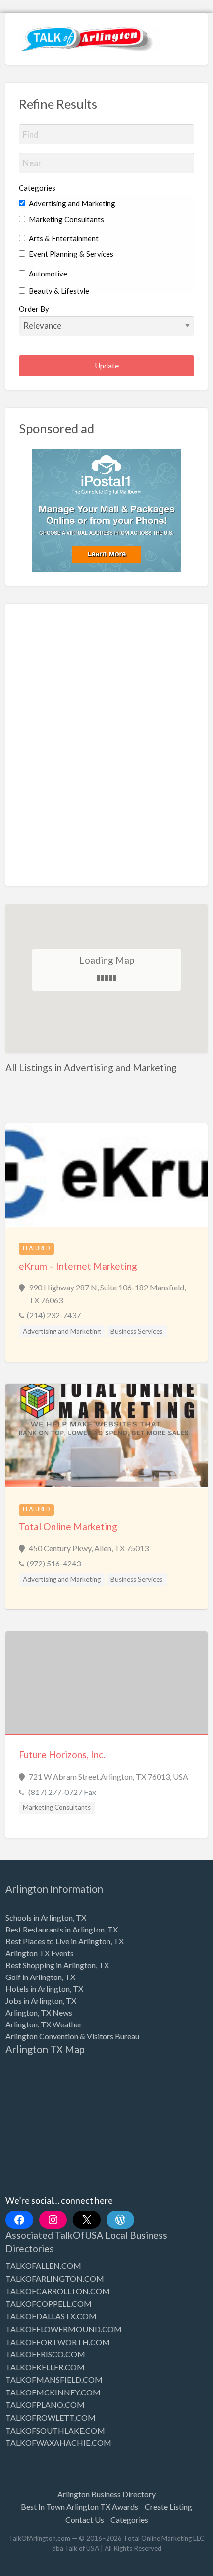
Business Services (136, 1331)
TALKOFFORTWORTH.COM (58, 2342)
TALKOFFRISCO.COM (45, 2354)
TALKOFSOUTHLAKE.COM (55, 2430)
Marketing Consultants (66, 219)
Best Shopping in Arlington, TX (57, 1965)
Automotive (47, 274)
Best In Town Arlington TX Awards (80, 2507)
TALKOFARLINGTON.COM (55, 2278)
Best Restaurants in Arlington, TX (62, 1929)
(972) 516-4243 (54, 1563)
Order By (34, 309)
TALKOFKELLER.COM (45, 2367)
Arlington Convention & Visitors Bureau (72, 2036)
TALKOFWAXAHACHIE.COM (58, 2443)
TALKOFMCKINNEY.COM (53, 2392)
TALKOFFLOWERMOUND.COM (64, 2329)
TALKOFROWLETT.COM (51, 2417)
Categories (37, 188)
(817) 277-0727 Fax (61, 1792)
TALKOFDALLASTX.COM (51, 2316)
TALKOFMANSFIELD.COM (54, 2379)
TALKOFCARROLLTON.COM (58, 2291)
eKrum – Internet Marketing (78, 1266)
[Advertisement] (106, 752)
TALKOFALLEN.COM (43, 2266)
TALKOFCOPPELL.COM (49, 2304)
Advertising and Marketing (71, 203)
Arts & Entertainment (63, 238)
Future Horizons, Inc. (62, 1755)
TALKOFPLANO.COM (45, 2405)
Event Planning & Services (70, 254)
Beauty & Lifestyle (58, 291)
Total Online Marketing (68, 1527)
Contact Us (85, 2519)
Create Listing (168, 2507)
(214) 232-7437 (54, 1315)
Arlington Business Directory (106, 2494)
